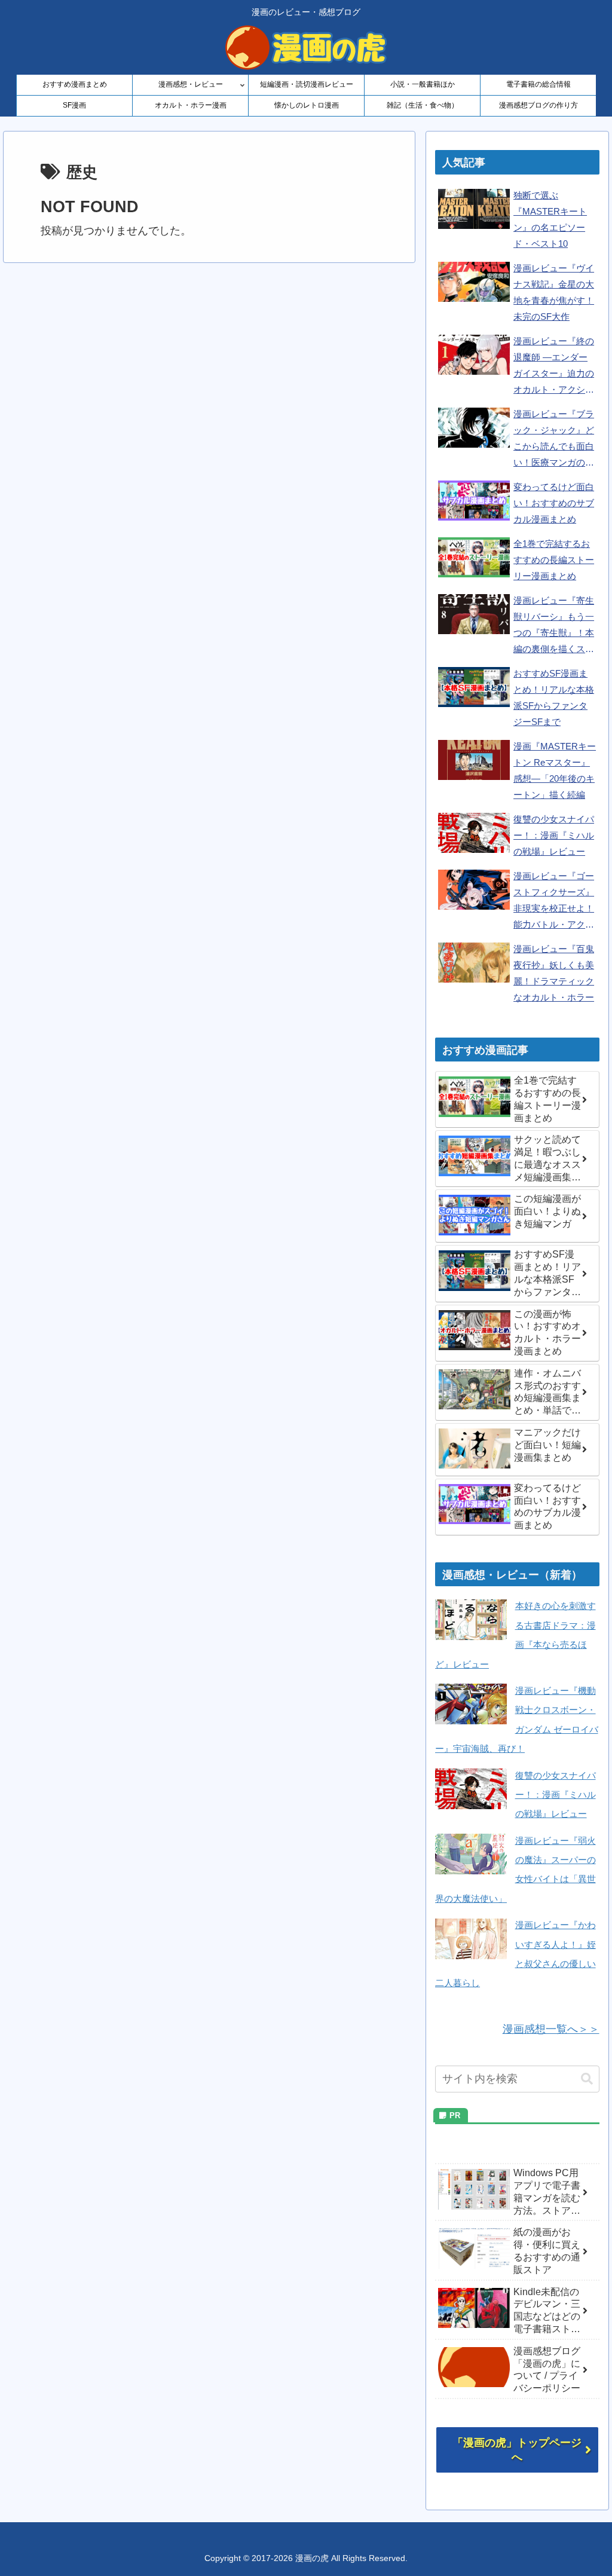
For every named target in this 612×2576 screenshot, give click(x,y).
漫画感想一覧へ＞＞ (551, 2029)
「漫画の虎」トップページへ (517, 2450)
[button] (587, 2079)
